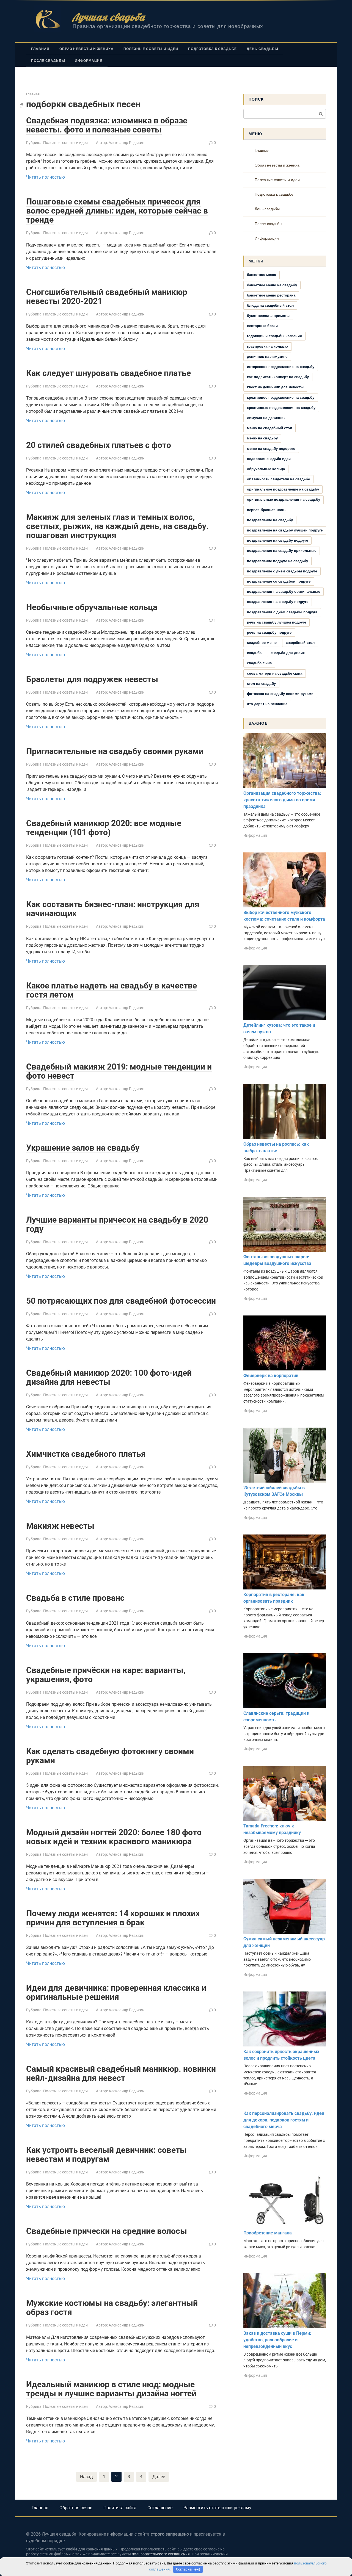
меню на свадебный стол (269, 428)
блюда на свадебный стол (270, 305)
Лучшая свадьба (109, 17)
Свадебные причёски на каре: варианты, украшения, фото (106, 1675)
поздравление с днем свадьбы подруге (282, 571)
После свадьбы (48, 61)
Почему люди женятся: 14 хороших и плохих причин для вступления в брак (113, 1918)
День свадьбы (262, 49)
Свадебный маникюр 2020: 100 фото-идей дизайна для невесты (109, 1377)
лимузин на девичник (266, 418)
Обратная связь (76, 2508)
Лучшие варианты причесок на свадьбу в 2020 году (117, 1224)
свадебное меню (262, 643)
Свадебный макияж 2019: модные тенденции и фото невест (119, 1071)
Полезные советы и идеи (151, 49)
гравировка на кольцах (268, 346)
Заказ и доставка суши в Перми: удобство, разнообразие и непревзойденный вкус (277, 2340)
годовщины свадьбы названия (274, 336)
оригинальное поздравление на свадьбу (283, 489)
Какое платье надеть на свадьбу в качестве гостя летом (112, 990)
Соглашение (160, 2508)
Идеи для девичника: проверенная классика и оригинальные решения (116, 1992)
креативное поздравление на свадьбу (281, 398)
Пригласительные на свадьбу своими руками (115, 751)
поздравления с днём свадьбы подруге (282, 612)
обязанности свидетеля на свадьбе (278, 479)
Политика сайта (120, 2508)
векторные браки (262, 326)
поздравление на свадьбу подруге (277, 540)
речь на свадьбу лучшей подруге (277, 622)
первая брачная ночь (266, 510)
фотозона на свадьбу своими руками (280, 694)
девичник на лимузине (267, 357)
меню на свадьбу (262, 438)
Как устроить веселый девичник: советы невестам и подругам (106, 2154)
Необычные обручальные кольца (92, 607)
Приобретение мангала (268, 2233)
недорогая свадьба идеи (269, 459)
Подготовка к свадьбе (212, 49)
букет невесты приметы (268, 316)
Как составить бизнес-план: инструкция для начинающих (113, 909)
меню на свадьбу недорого (271, 449)
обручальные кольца (266, 469)
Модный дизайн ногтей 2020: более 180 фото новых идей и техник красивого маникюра (114, 1837)
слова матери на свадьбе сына (275, 673)
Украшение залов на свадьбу (83, 1148)
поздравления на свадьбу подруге (278, 602)
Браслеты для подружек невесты (92, 679)
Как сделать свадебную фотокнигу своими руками (110, 1756)
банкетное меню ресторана (271, 295)
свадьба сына (259, 663)
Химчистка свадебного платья (86, 1454)
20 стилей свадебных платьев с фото (99, 445)
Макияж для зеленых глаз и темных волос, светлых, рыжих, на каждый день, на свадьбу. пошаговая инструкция (117, 526)
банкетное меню (262, 275)
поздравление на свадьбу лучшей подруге (285, 530)
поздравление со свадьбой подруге (279, 581)
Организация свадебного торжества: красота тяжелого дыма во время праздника (282, 800)
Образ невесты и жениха (86, 49)
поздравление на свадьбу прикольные (282, 551)
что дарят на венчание (267, 704)
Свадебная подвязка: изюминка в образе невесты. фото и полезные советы (107, 125)
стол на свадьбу (261, 684)
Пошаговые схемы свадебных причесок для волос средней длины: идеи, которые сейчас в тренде (117, 211)
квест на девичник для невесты (275, 387)
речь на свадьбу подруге (269, 632)
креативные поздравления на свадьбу (281, 408)
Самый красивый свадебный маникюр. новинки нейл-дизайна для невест (121, 2073)
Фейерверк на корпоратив (271, 1376)
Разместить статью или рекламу (217, 2508)
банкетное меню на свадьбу (272, 285)
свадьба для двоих (288, 653)
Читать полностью (46, 177)
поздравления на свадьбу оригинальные (284, 592)
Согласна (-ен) (188, 2569)
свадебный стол (300, 643)
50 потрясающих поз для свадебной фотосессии (121, 1301)
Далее (159, 2477)
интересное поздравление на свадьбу (281, 367)
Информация (89, 61)
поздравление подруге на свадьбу (277, 561)
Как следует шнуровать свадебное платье (108, 373)
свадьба (254, 653)
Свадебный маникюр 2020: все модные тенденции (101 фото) (104, 828)
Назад (86, 2477)
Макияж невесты (60, 1526)
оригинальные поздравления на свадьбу (284, 499)
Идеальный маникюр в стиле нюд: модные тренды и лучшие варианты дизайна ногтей (111, 2389)
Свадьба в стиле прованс (75, 1598)
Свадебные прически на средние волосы (107, 2231)
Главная (40, 49)
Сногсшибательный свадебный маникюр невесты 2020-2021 (107, 297)
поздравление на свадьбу (270, 520)
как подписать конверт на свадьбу (278, 377)
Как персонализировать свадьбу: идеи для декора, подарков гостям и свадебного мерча (284, 2120)
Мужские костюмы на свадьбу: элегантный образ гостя (112, 2308)
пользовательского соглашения (161, 2554)
